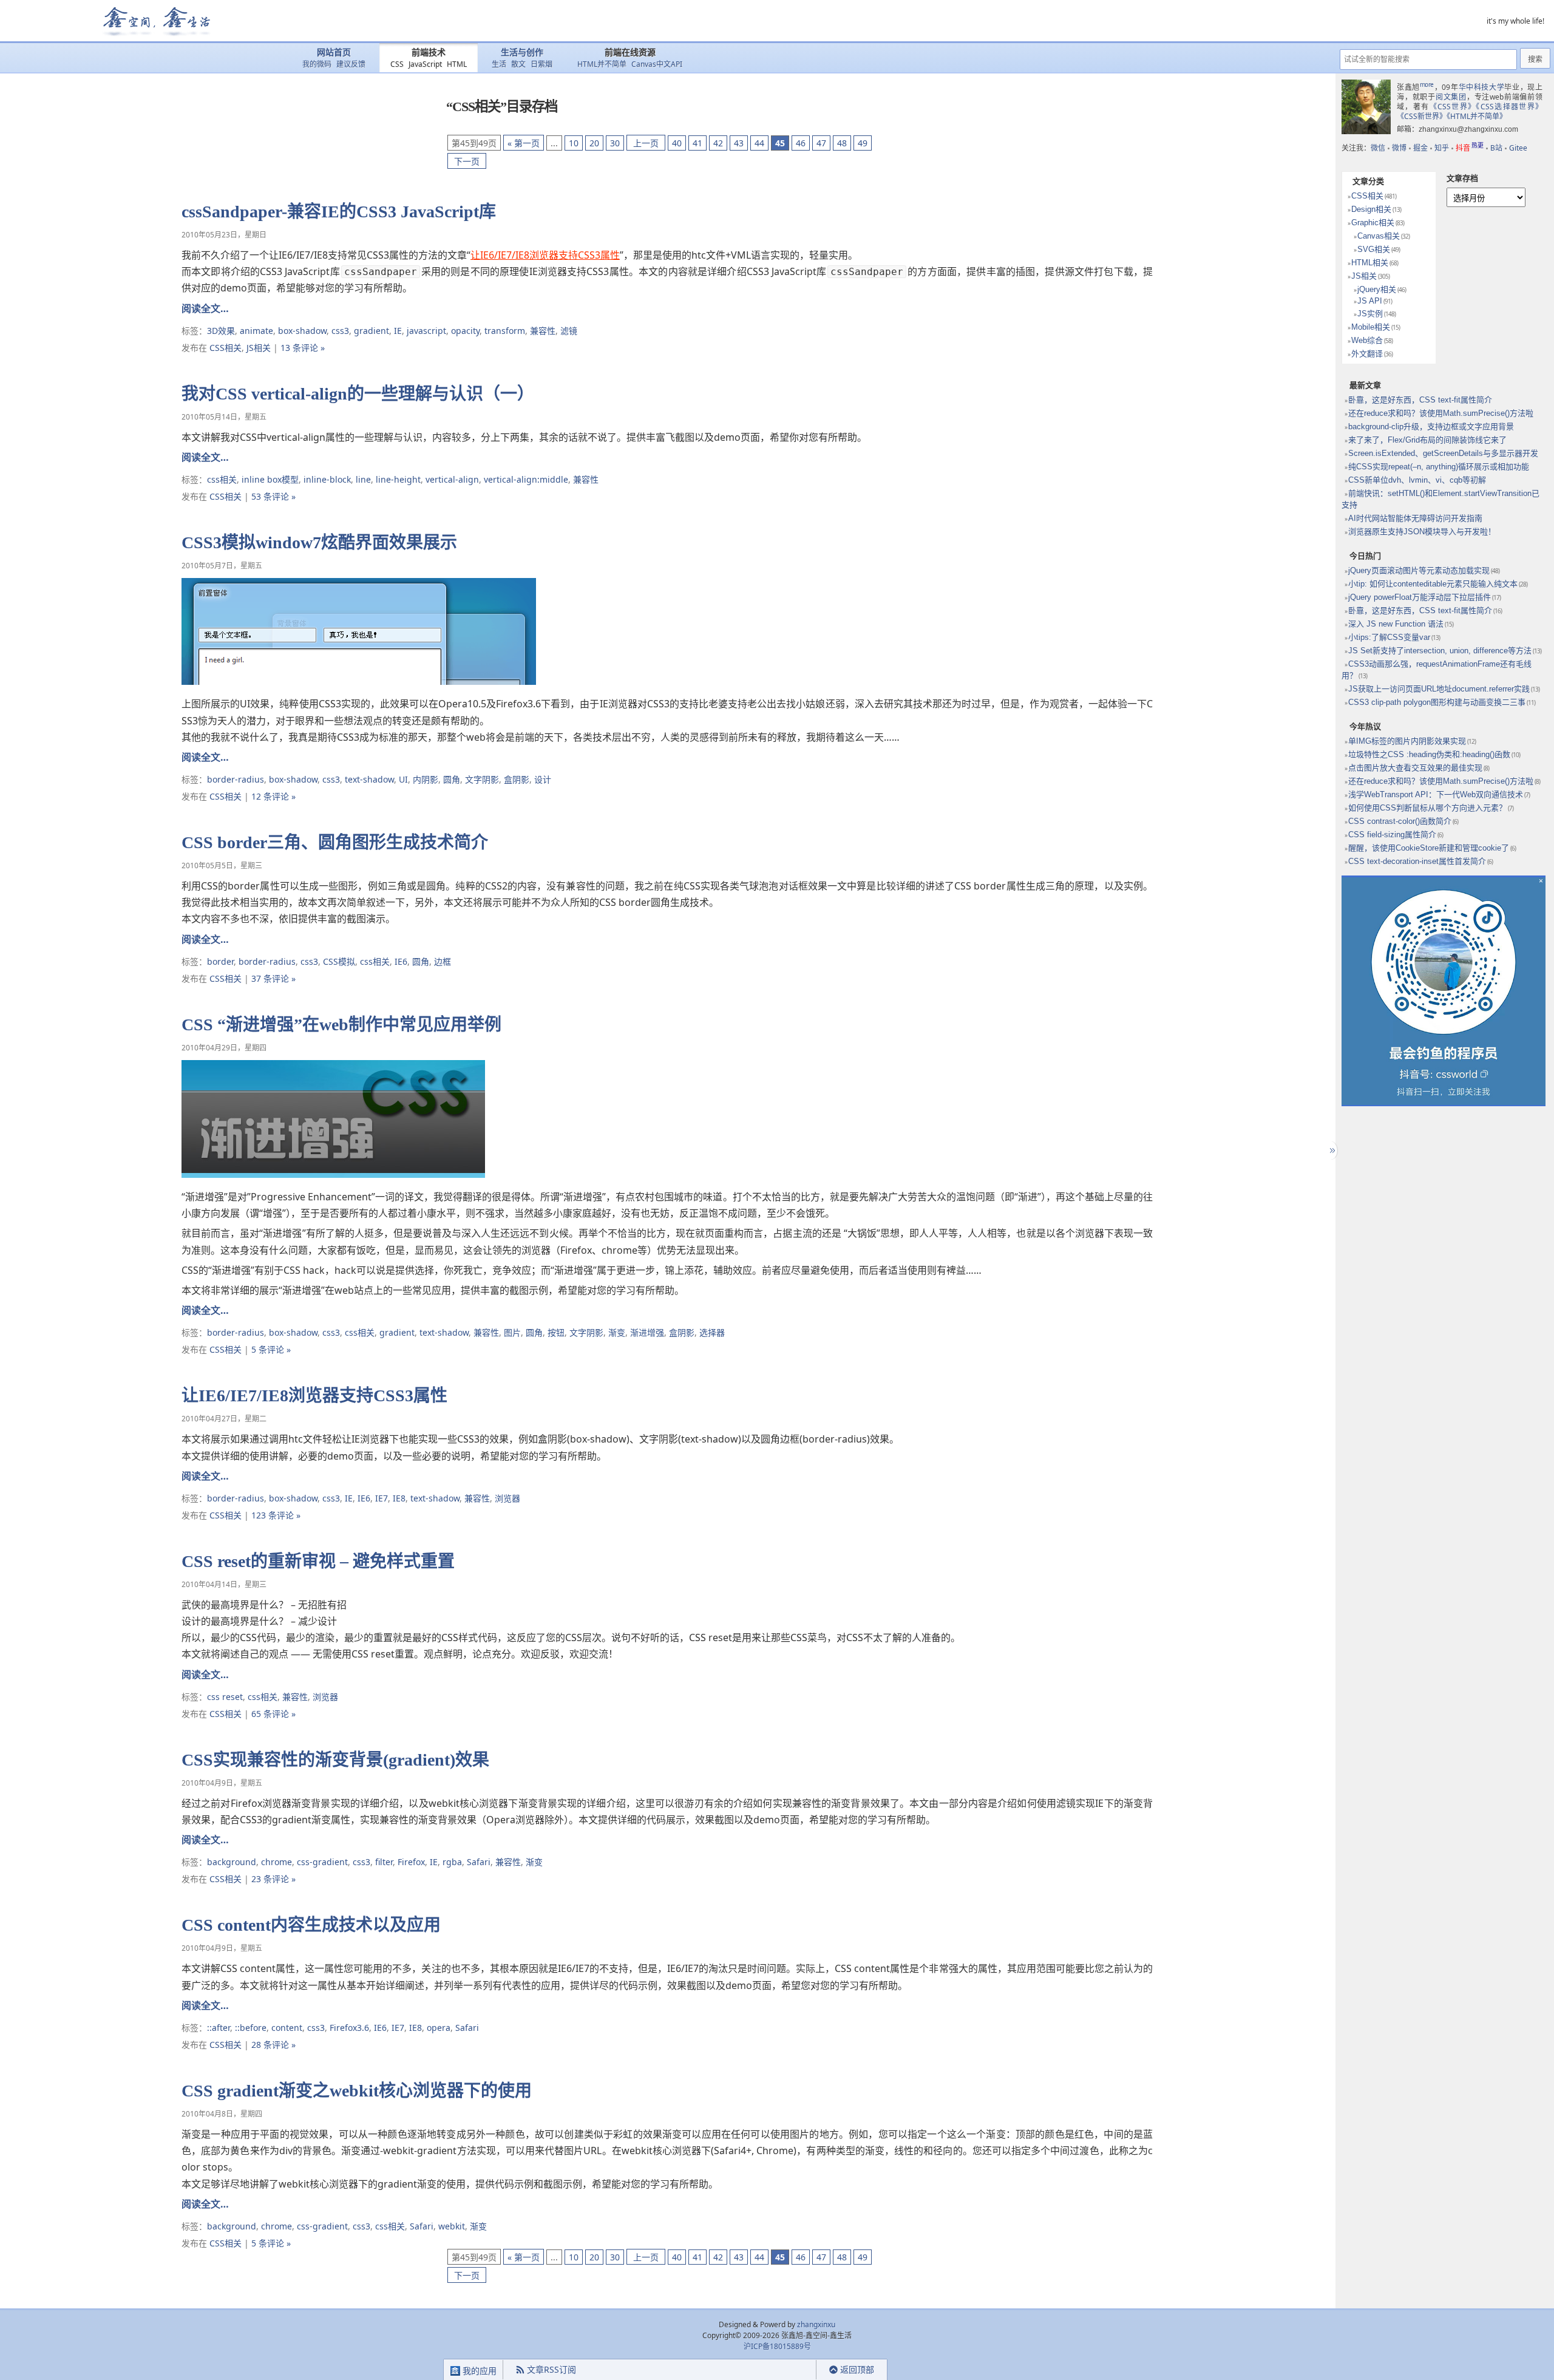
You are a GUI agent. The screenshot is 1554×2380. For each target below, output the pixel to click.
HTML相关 (1370, 263)
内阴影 (426, 779)
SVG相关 (1374, 249)
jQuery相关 (1377, 289)
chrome (277, 1862)
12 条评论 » (273, 796)
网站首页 (334, 53)
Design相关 (1371, 209)
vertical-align (452, 479)
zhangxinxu (816, 2324)
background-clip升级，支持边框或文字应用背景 (1431, 427)
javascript (426, 331)
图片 (512, 1332)
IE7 (382, 1498)
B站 (1496, 148)
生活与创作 (522, 53)
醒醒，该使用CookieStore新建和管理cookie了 (1429, 848)
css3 (340, 331)
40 (677, 143)
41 (697, 143)
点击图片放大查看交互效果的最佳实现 (1415, 768)
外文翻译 (1367, 354)
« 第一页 (524, 143)
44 (759, 143)
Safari (479, 1862)
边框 (443, 961)
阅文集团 (1451, 97)
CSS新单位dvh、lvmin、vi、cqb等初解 (1417, 480)
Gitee (1518, 148)
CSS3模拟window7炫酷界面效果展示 (319, 542)
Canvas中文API (657, 64)
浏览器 (507, 1498)
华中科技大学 (1482, 87)
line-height (398, 479)
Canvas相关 (1379, 236)
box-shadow (302, 331)
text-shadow (369, 779)
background (232, 1862)
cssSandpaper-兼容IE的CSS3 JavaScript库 (339, 212)
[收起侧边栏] (1331, 1151)
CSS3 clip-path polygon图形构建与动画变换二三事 (1437, 702)
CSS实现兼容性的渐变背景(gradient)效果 (335, 1760)
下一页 (467, 161)
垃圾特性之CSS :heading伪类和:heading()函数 (1429, 754)
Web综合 (1367, 340)
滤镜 (569, 331)
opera (439, 2028)
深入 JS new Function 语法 (1396, 624)
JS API (1370, 301)
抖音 (1470, 148)
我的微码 (317, 64)
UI (403, 779)
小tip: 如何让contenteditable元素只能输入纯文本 (1433, 584)
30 (615, 143)
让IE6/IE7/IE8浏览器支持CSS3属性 (545, 255)
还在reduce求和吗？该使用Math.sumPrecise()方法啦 (1441, 413)
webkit (452, 2226)
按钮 (556, 1332)
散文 (518, 64)
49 (863, 143)
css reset (225, 1697)
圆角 (452, 779)
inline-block (327, 479)
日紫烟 (541, 64)
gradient (372, 331)
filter (384, 1862)
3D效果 (221, 331)
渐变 (617, 1332)
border (220, 961)
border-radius (236, 779)
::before (251, 2028)
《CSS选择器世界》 (1509, 107)
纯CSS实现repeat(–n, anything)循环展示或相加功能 (1439, 467)
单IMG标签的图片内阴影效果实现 (1407, 741)
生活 (499, 64)
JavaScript (425, 64)
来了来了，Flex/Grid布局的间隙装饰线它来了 (1427, 440)
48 (842, 143)
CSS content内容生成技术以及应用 (311, 1925)
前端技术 (429, 53)
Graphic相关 (1373, 223)
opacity (465, 331)
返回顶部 (857, 2369)
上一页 (646, 143)
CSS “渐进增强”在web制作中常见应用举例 (341, 1025)
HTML (457, 64)
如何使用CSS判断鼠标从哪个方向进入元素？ (1427, 808)
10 (574, 143)
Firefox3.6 (349, 2028)
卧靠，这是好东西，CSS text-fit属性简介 (1420, 400)
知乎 (1442, 148)
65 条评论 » (273, 1714)
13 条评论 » (303, 348)
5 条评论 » (271, 1349)
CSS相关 (226, 348)
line (363, 479)
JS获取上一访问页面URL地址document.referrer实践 (1439, 689)
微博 (1399, 148)
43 (739, 143)
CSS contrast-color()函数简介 (1400, 821)
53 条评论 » (273, 496)
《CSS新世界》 (1422, 116)
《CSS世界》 (1453, 107)
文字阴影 (482, 779)
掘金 (1420, 148)
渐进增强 (647, 1332)
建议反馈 (351, 64)
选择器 (712, 1332)
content (287, 2028)
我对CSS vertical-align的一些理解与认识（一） (358, 394)
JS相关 (259, 348)
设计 (543, 779)
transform (505, 331)
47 (821, 143)
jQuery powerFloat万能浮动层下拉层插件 (1420, 597)
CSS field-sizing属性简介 (1392, 835)
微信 (1378, 148)
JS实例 (1370, 314)
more (1427, 84)
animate (256, 331)
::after (219, 2028)
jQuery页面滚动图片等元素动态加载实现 (1419, 570)
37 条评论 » (273, 978)
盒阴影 (517, 779)
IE (398, 331)
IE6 (401, 961)
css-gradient (322, 1862)
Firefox (411, 1862)
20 (594, 143)
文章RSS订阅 (551, 2369)
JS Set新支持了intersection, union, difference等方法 (1440, 651)
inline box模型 (270, 479)
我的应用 (478, 2371)
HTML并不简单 (602, 64)
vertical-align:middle (526, 479)
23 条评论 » (273, 1879)
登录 (795, 2370)
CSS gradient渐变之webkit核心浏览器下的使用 (357, 2091)
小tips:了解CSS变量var (1389, 637)
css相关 (222, 479)
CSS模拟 (339, 961)
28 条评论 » (273, 2045)
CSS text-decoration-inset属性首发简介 (1417, 861)
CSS (397, 64)
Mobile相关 (1371, 327)
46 (801, 143)
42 (718, 143)
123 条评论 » (276, 1515)
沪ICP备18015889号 (777, 2346)
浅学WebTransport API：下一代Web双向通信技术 (1436, 794)
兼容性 (543, 331)
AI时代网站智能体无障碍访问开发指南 (1415, 518)
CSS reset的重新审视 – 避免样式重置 (318, 1561)
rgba (452, 1862)
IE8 (399, 1498)
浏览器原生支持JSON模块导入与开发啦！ (1422, 532)
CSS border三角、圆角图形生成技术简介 (335, 842)
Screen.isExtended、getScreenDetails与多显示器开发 (1443, 453)
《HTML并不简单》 (1477, 116)
